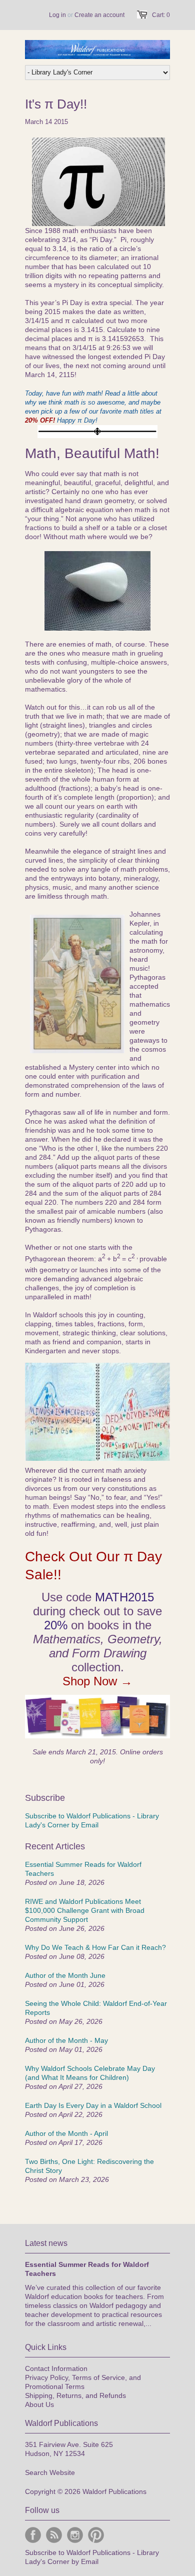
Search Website (50, 2472)
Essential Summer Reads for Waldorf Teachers (83, 1869)
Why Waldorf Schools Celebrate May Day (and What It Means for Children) (90, 2073)
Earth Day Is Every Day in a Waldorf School (93, 2105)
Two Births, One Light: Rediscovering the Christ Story (89, 2166)
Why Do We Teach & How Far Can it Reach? (95, 1947)
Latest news (46, 2243)
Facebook (33, 2535)
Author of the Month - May (66, 2040)
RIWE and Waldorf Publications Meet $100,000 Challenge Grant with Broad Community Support (85, 1910)
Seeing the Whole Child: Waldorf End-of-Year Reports (96, 2008)
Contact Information (56, 2368)
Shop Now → (97, 1681)
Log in (57, 15)
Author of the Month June (65, 1975)
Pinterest (96, 2535)
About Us (39, 2404)
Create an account (99, 15)
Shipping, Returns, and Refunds (75, 2395)
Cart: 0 (161, 15)
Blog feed (54, 2535)
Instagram (75, 2535)
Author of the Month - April (66, 2133)
